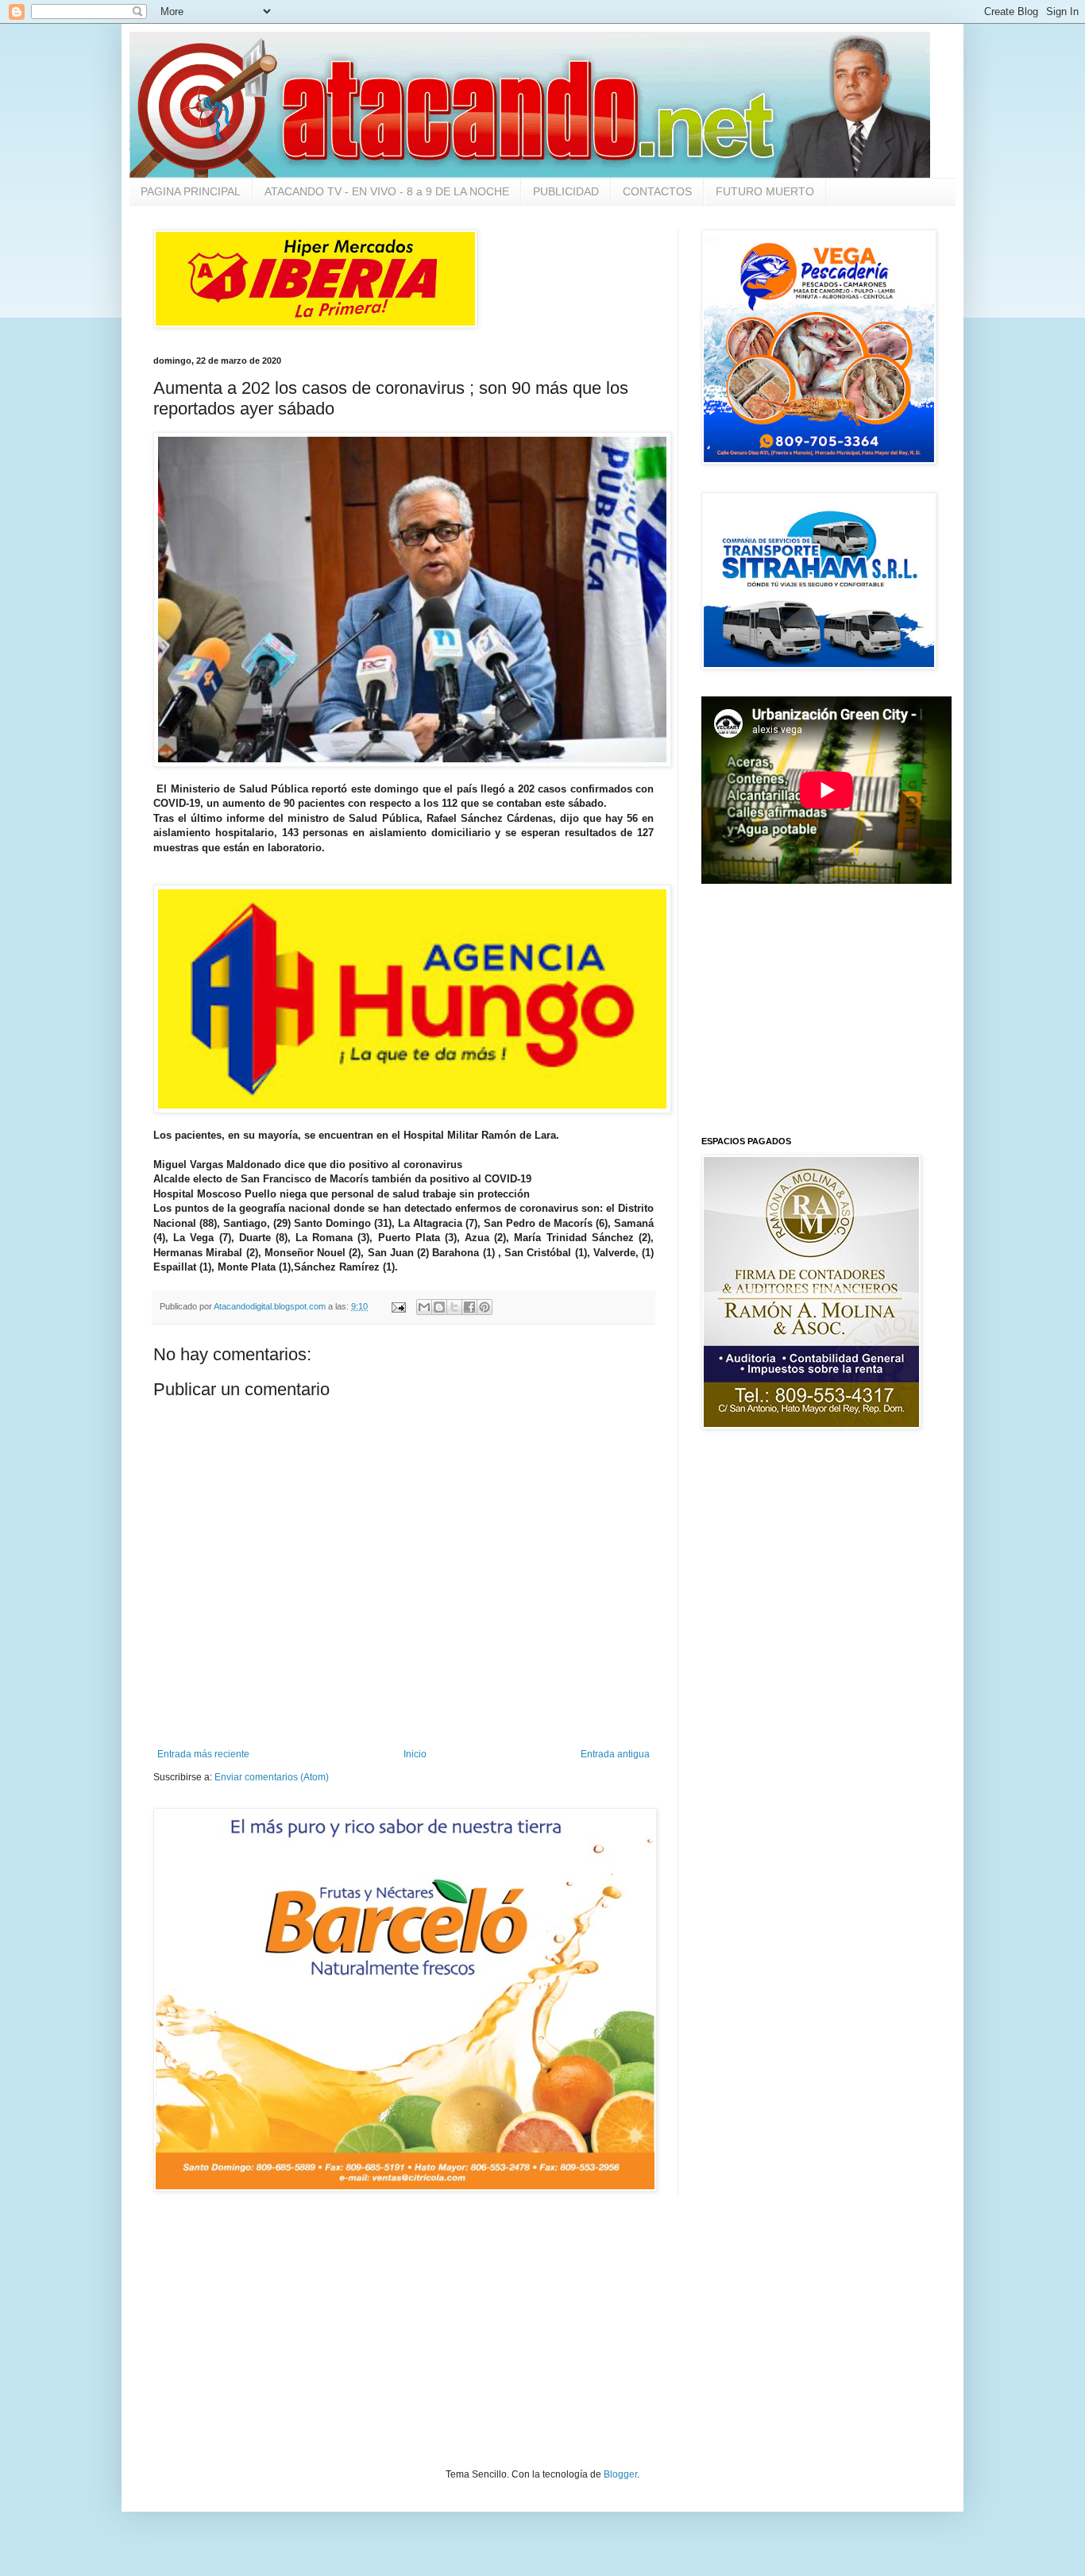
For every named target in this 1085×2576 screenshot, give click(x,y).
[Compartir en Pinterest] (485, 1307)
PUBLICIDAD (566, 191)
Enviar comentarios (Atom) (272, 1777)
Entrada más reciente (203, 1754)
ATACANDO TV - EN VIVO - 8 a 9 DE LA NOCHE (387, 191)
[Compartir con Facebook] (469, 1307)
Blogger (620, 2474)
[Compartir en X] (454, 1307)
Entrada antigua (615, 1754)
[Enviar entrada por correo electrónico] (398, 1306)
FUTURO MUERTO (765, 191)
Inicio (415, 1754)
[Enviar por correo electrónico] (424, 1307)
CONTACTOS (657, 191)
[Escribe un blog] (439, 1307)
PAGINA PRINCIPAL (191, 191)
